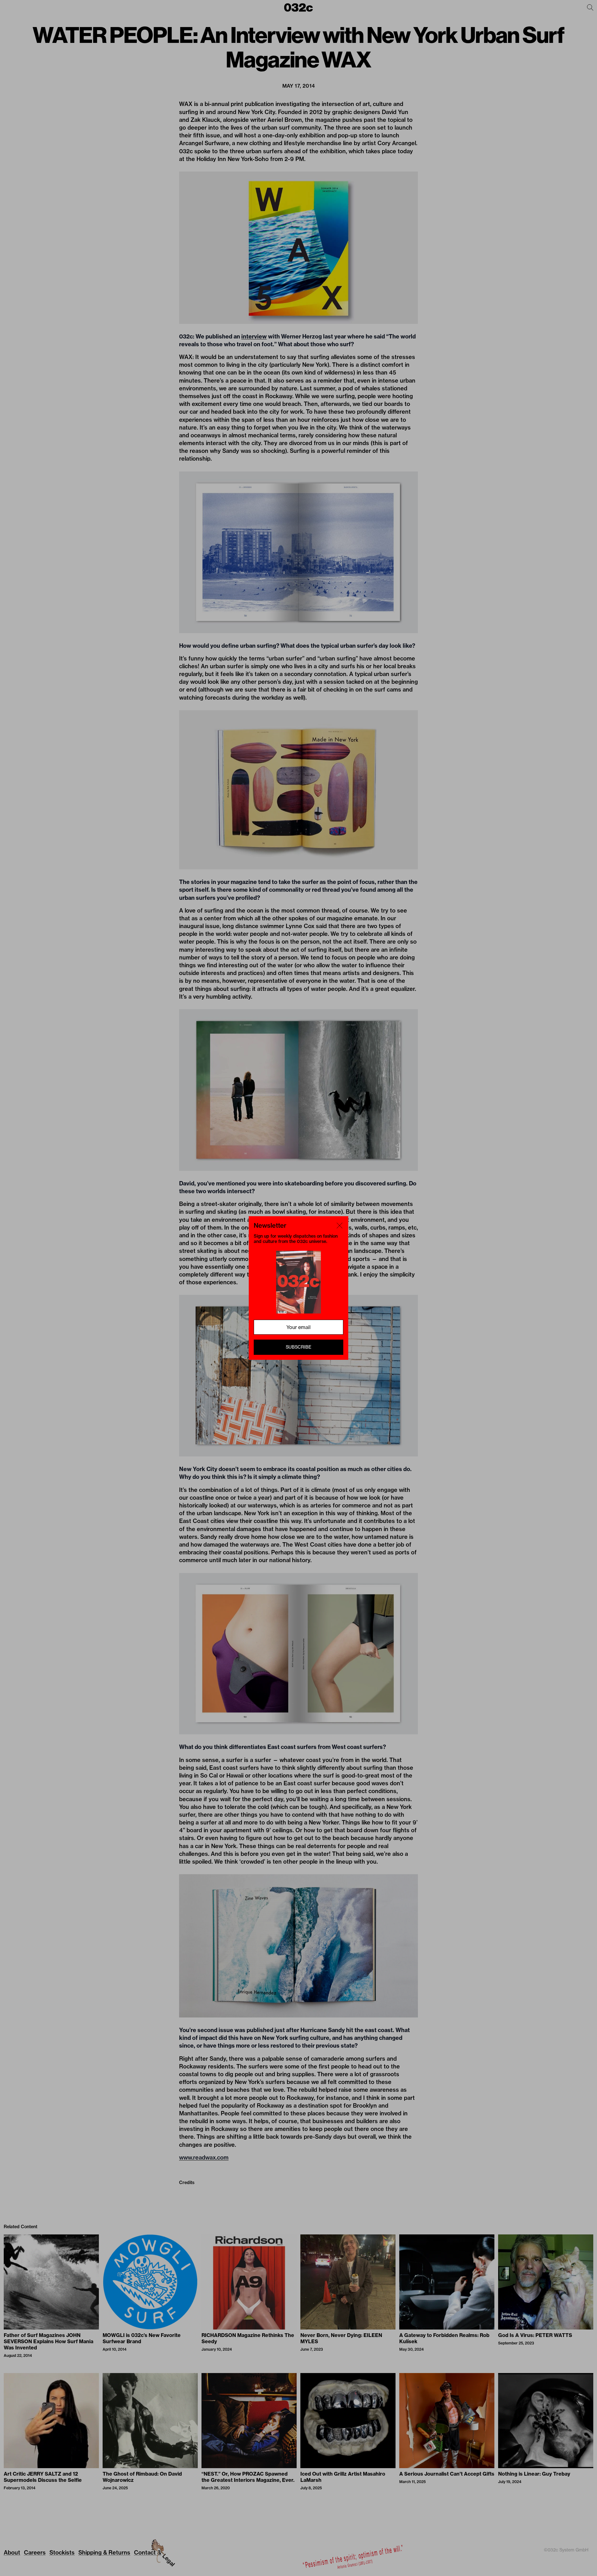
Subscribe (298, 1347)
